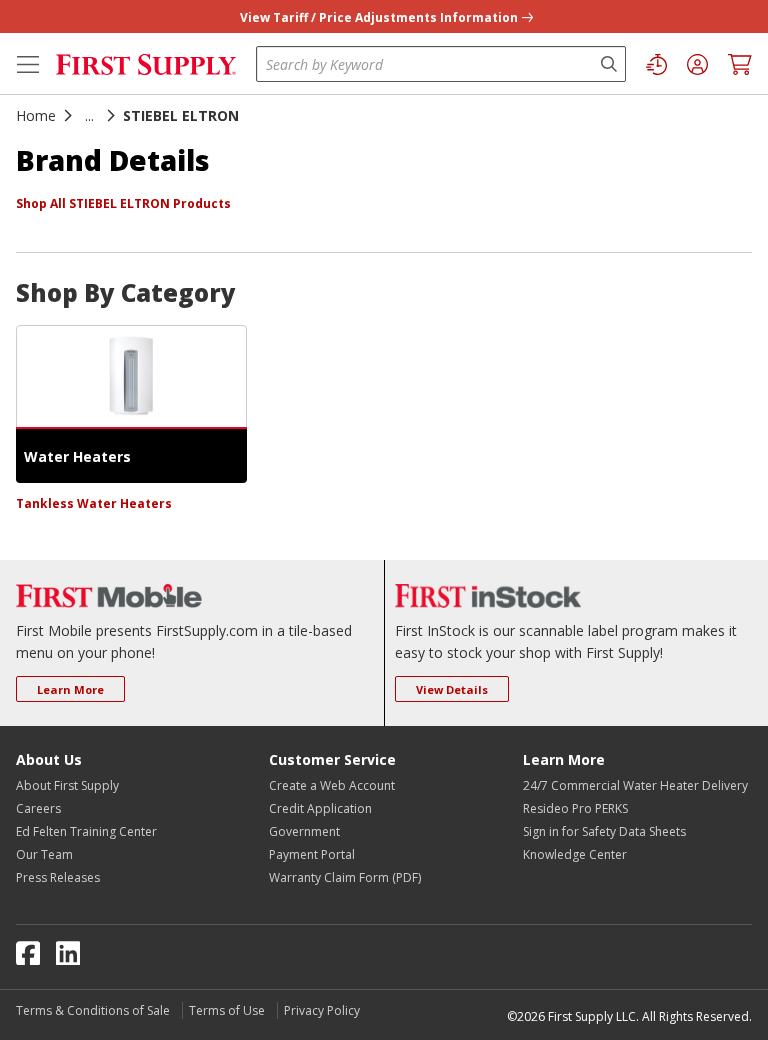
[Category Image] (131, 377)
